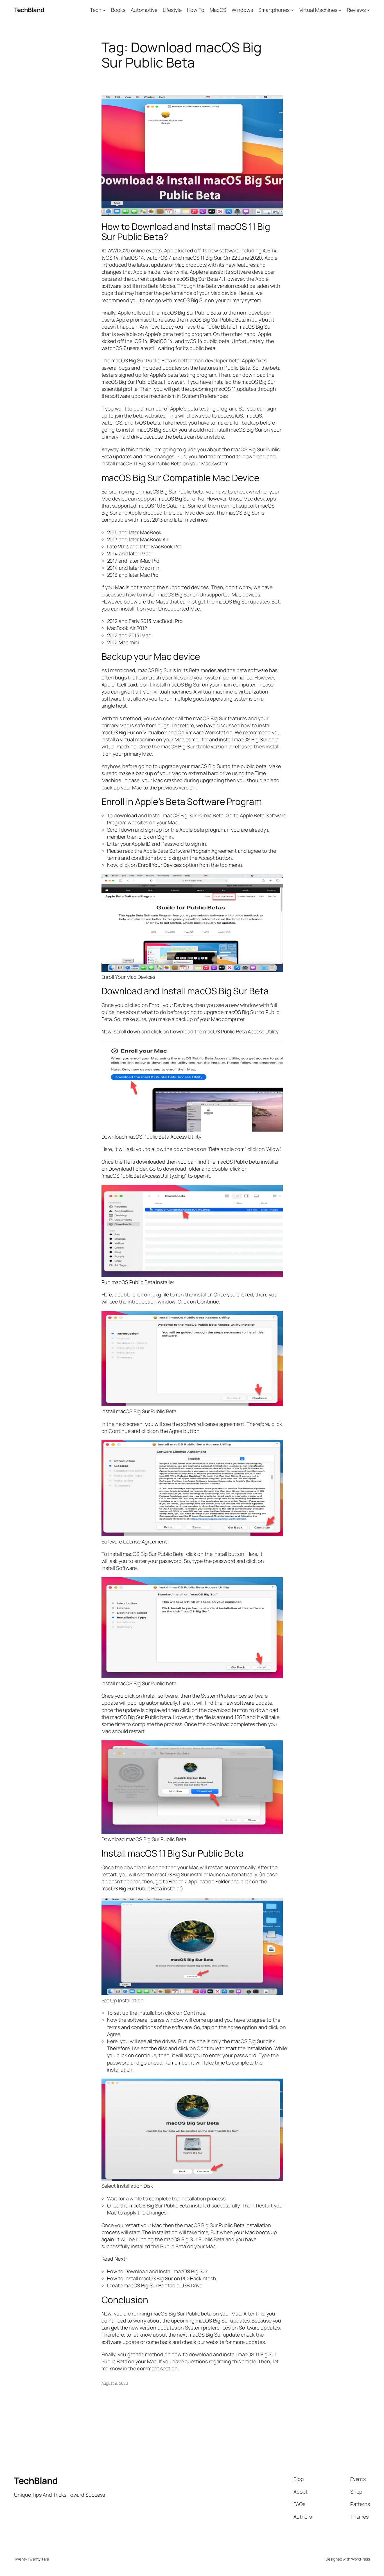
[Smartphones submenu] (292, 10)
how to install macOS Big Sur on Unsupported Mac (184, 594)
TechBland (29, 10)
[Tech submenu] (104, 10)
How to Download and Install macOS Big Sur (157, 2271)
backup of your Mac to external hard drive (183, 773)
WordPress (361, 2559)
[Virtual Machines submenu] (340, 10)
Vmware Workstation (209, 732)
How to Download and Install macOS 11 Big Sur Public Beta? (186, 232)
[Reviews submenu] (368, 10)
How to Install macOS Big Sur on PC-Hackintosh (162, 2278)
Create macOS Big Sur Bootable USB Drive (155, 2285)
